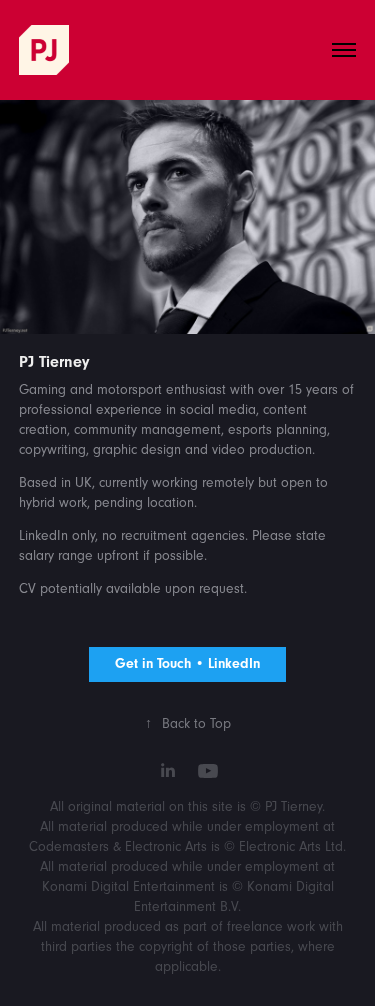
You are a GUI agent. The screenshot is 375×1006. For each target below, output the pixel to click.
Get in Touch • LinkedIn (187, 664)
